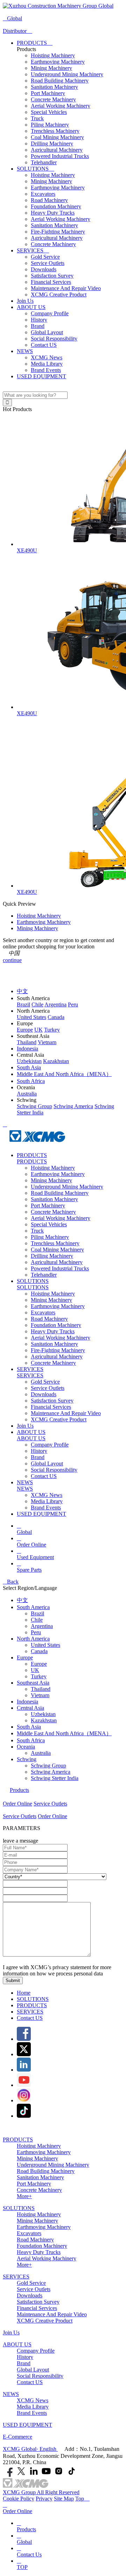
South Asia (29, 1727)
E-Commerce (17, 2437)
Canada (39, 1651)
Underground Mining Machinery (67, 74)
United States (45, 1645)
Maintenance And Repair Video (66, 288)
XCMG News (47, 357)
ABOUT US (31, 307)
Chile (37, 1620)
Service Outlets (48, 263)
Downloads (44, 269)
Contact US (44, 345)
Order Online (17, 1804)
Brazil (37, 1613)
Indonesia (27, 1702)
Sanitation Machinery (54, 87)
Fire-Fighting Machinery (58, 232)
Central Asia (30, 1708)
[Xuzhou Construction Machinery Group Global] (58, 6)
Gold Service (45, 257)
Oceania (26, 1747)
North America (33, 1639)
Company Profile (50, 313)
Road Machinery (49, 200)
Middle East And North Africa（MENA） (64, 1733)
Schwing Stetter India (55, 1778)
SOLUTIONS (36, 169)
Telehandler (44, 162)
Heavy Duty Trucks (53, 213)
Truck (37, 118)
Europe (25, 1657)
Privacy (44, 2499)
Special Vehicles (49, 112)
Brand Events (46, 370)
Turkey (39, 1676)
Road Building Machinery (60, 81)
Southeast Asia (33, 1683)
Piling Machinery (50, 125)
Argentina (42, 1626)
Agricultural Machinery (57, 150)
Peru (36, 1632)
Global (12, 18)
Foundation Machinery (56, 206)
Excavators (43, 194)
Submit (13, 1981)
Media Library (47, 364)
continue (12, 960)
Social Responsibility (54, 339)
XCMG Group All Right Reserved (41, 2492)
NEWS (25, 351)
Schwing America (51, 1772)
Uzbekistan (43, 1714)
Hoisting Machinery (53, 55)
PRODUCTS (35, 43)
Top (82, 2499)
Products (19, 1790)
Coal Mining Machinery (57, 137)
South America (33, 1607)
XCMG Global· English (30, 2449)
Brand (38, 326)
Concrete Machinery (53, 99)
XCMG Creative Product (59, 295)
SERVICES (33, 250)
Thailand (41, 1689)
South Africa (31, 1740)
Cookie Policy (19, 2499)
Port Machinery (48, 93)
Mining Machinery (51, 68)
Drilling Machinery (52, 143)
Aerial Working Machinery (61, 106)
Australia (41, 1753)
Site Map (64, 2499)
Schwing (27, 1759)
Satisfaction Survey (52, 276)
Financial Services (51, 282)
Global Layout (47, 332)
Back (11, 1582)
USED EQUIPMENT (41, 376)
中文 (22, 1600)
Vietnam (40, 1695)
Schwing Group (48, 1766)
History (39, 320)
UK (35, 1670)
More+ (24, 2196)
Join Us (25, 301)
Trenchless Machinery (55, 131)
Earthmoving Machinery (58, 62)
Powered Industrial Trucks (60, 156)
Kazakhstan (44, 1720)
